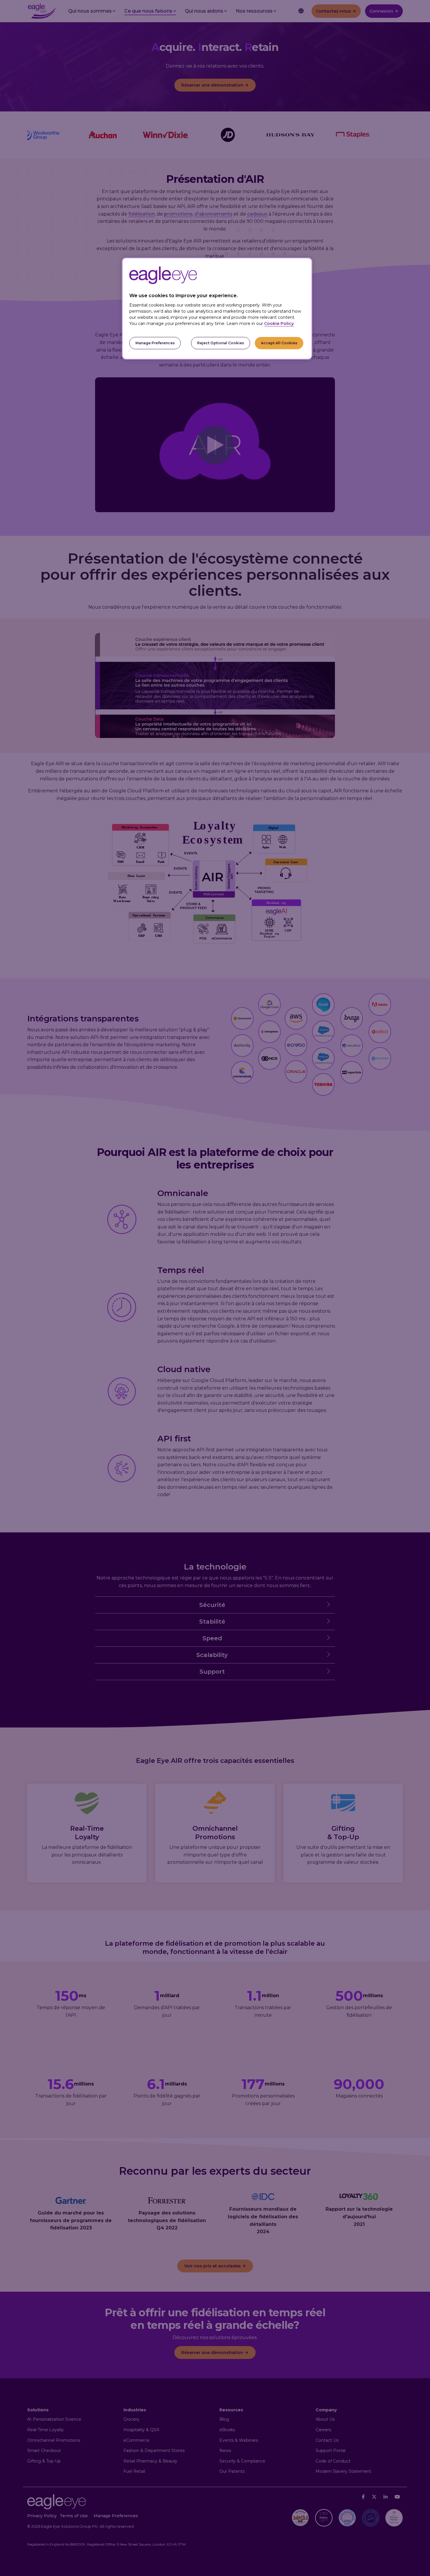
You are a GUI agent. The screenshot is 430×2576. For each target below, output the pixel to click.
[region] (217, 309)
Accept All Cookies (279, 343)
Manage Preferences (155, 343)
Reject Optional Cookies (221, 343)
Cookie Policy (279, 323)
